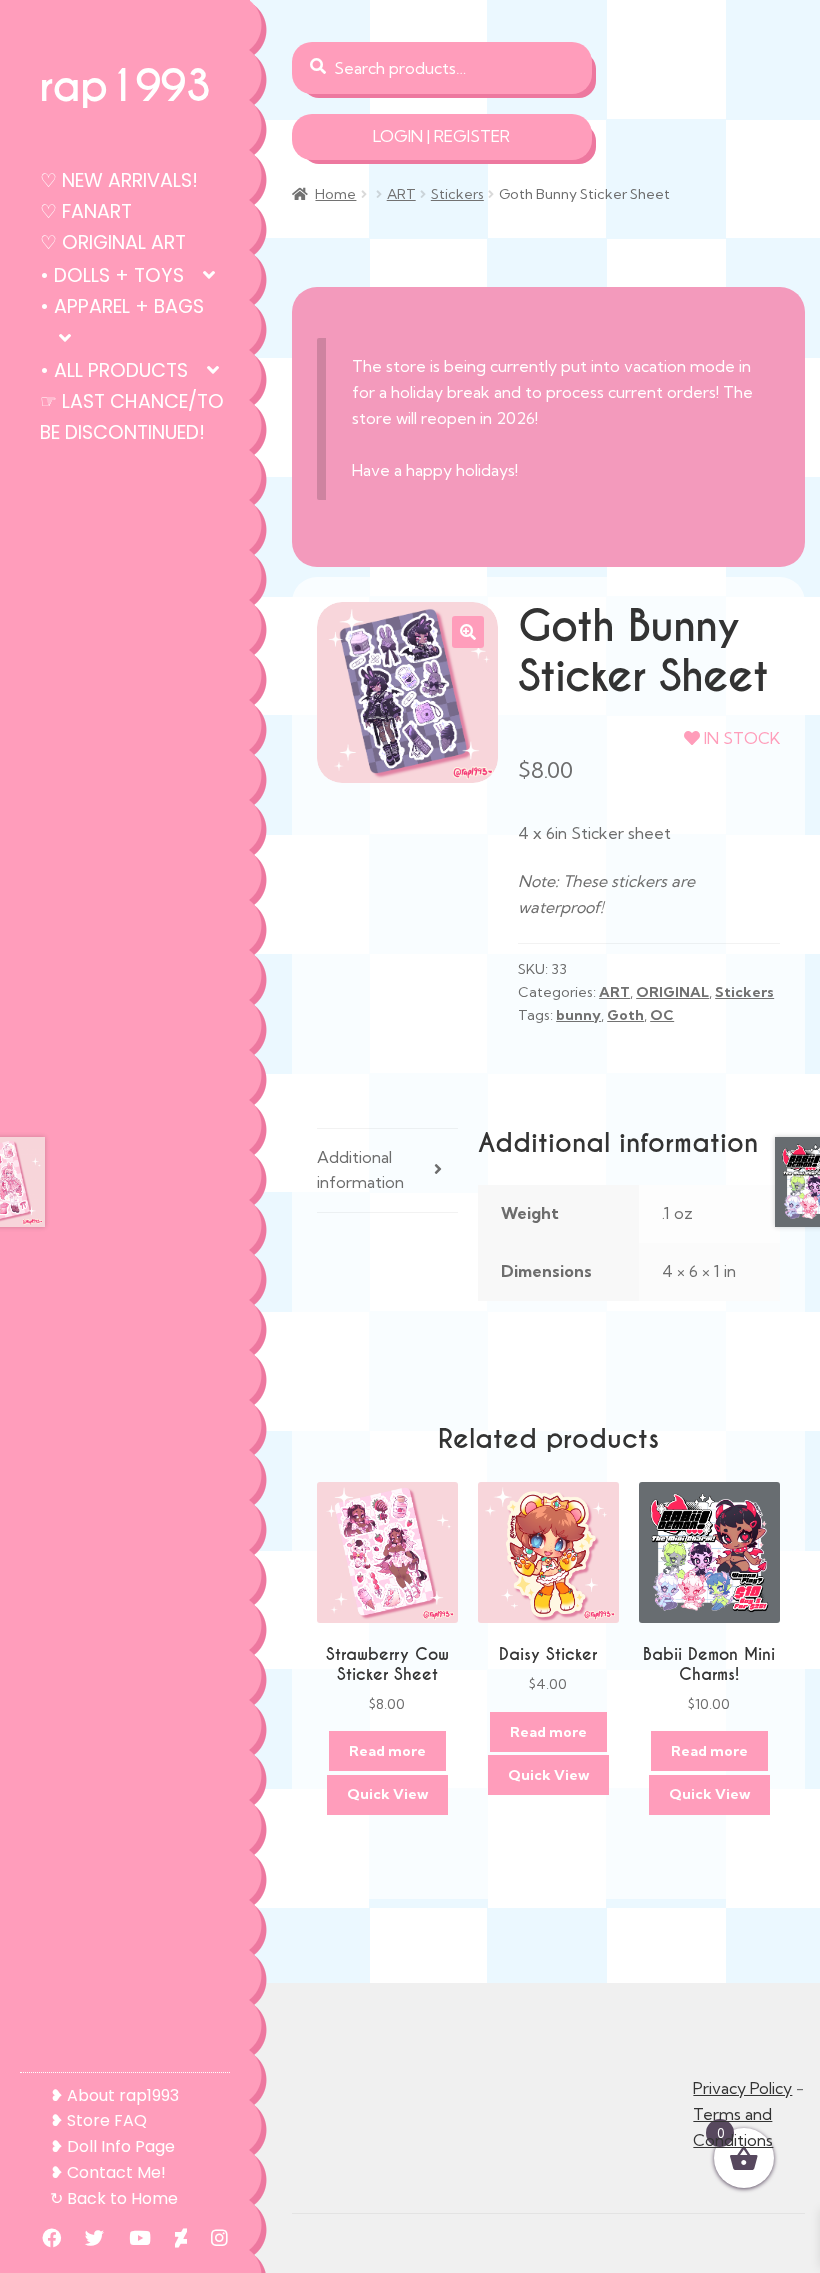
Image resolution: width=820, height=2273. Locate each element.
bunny (578, 1015)
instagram (209, 2237)
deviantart (171, 2237)
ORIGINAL (672, 992)
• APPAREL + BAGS (122, 306)
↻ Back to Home (114, 2198)
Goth (625, 1015)
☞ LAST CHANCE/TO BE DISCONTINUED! (132, 417)
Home (335, 194)
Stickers (457, 194)
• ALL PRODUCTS (114, 370)
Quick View (387, 1794)
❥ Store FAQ (98, 2120)
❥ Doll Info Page (112, 2146)
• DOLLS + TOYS (112, 275)
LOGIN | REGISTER (441, 136)
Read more (387, 1751)
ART (401, 194)
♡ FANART (86, 211)
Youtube (130, 2237)
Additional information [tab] (360, 1170)
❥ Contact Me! (108, 2172)
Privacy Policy (742, 2088)
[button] (468, 632)
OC (662, 1015)
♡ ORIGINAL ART (113, 242)
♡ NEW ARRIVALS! (119, 180)
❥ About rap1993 (114, 2095)
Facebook (41, 2237)
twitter (84, 2237)
